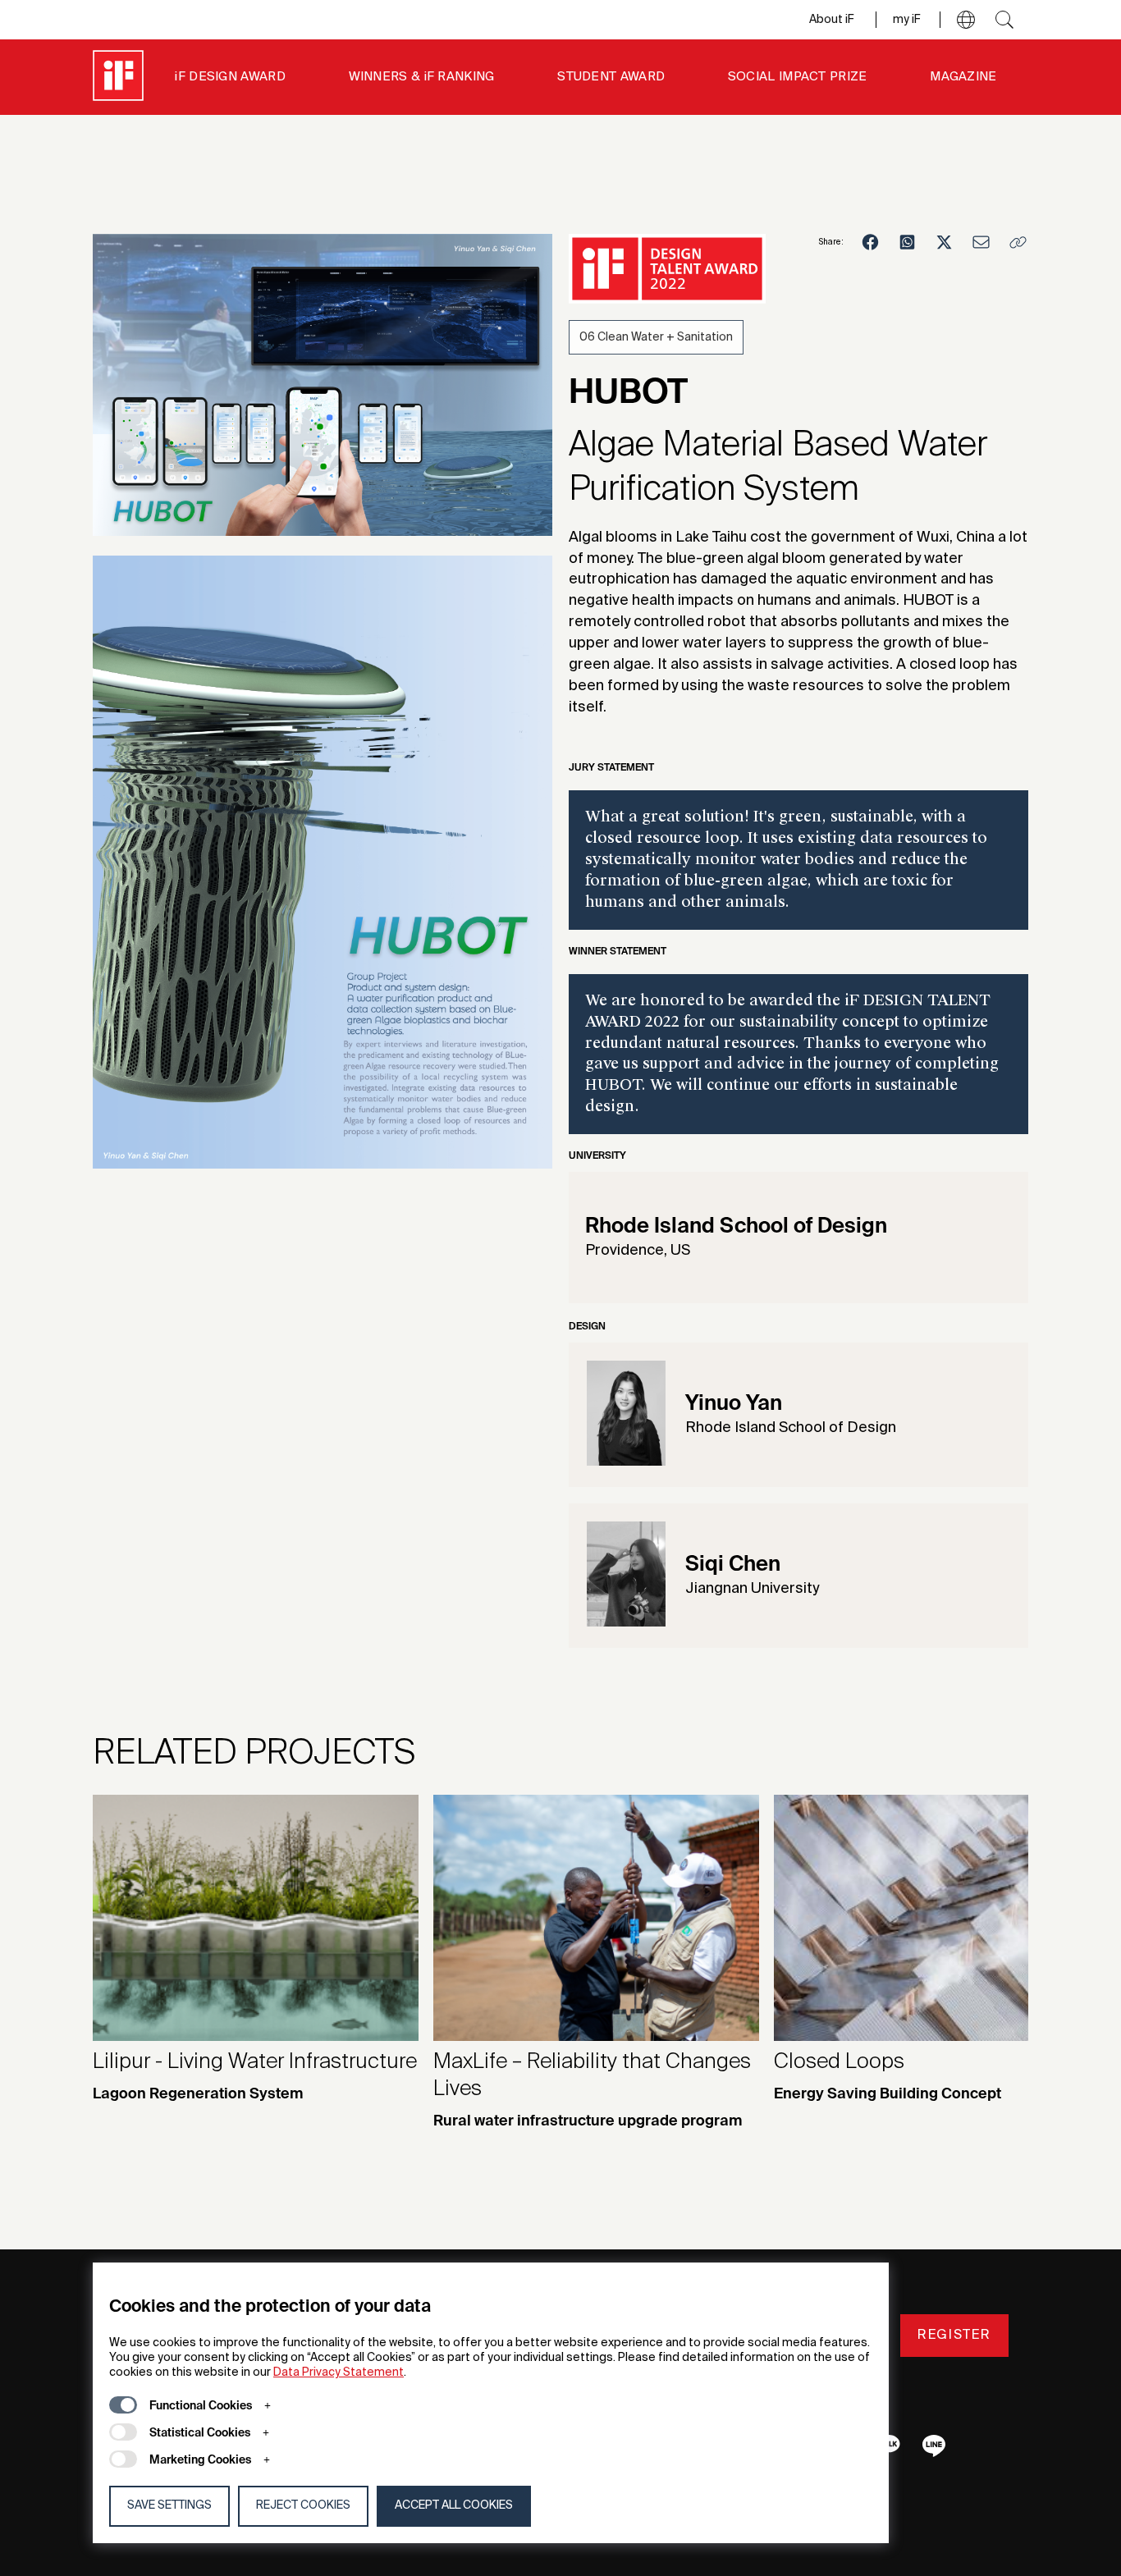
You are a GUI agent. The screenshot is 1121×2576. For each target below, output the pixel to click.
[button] (966, 20)
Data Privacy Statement (339, 2372)
